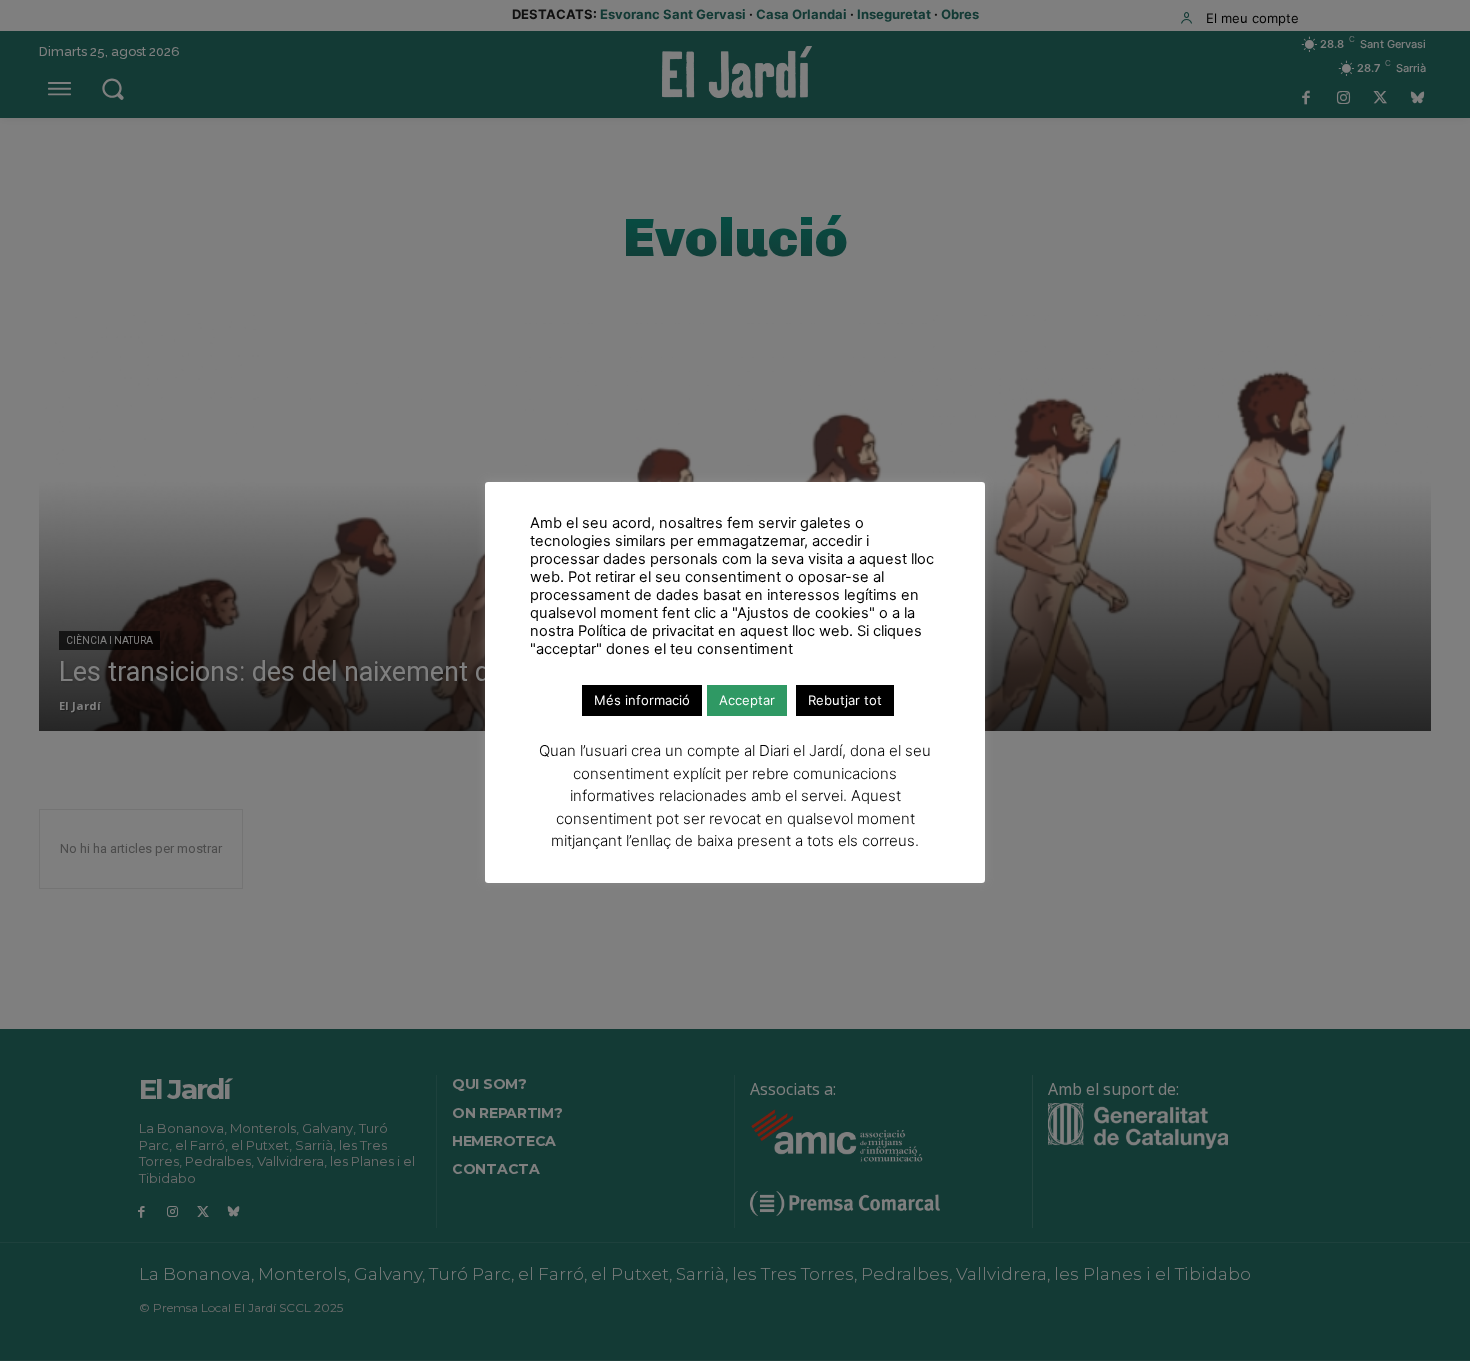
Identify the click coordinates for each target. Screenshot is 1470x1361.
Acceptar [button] (747, 700)
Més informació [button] (642, 700)
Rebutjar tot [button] (845, 700)
